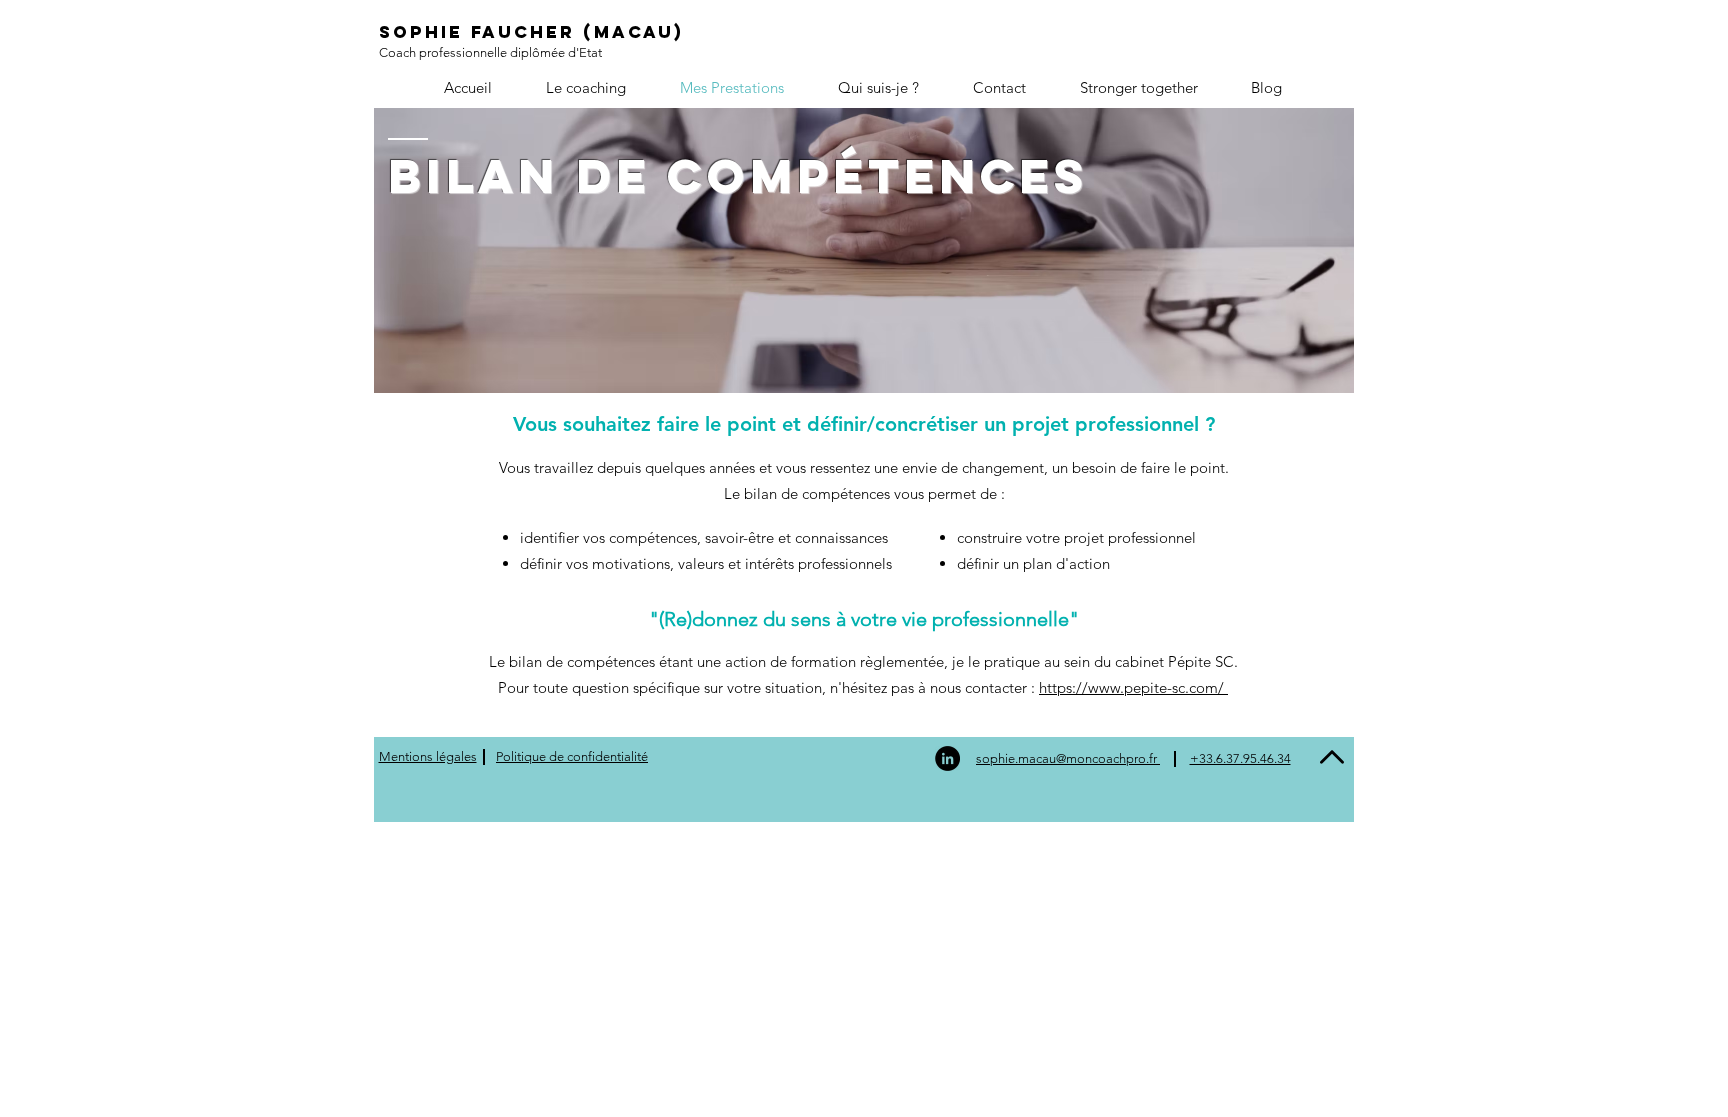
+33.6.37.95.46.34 (1240, 758)
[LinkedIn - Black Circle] (947, 758)
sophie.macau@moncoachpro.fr (1068, 758)
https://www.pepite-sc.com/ (1133, 687)
